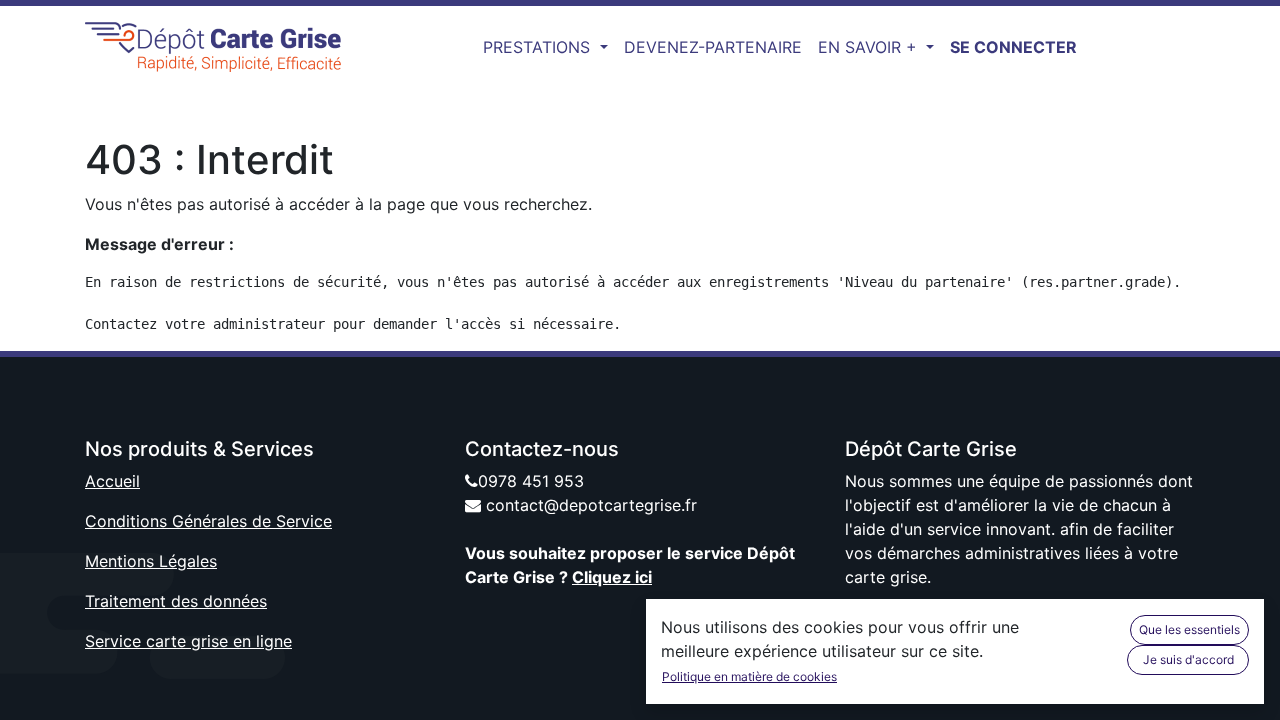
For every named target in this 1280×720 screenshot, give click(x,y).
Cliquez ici (612, 577)
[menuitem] (713, 47)
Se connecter (1013, 47)
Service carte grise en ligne (188, 641)
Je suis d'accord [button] (1188, 659)
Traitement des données (176, 601)
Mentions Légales (151, 561)
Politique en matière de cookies (749, 676)
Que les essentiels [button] (1189, 629)
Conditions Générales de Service (208, 521)
